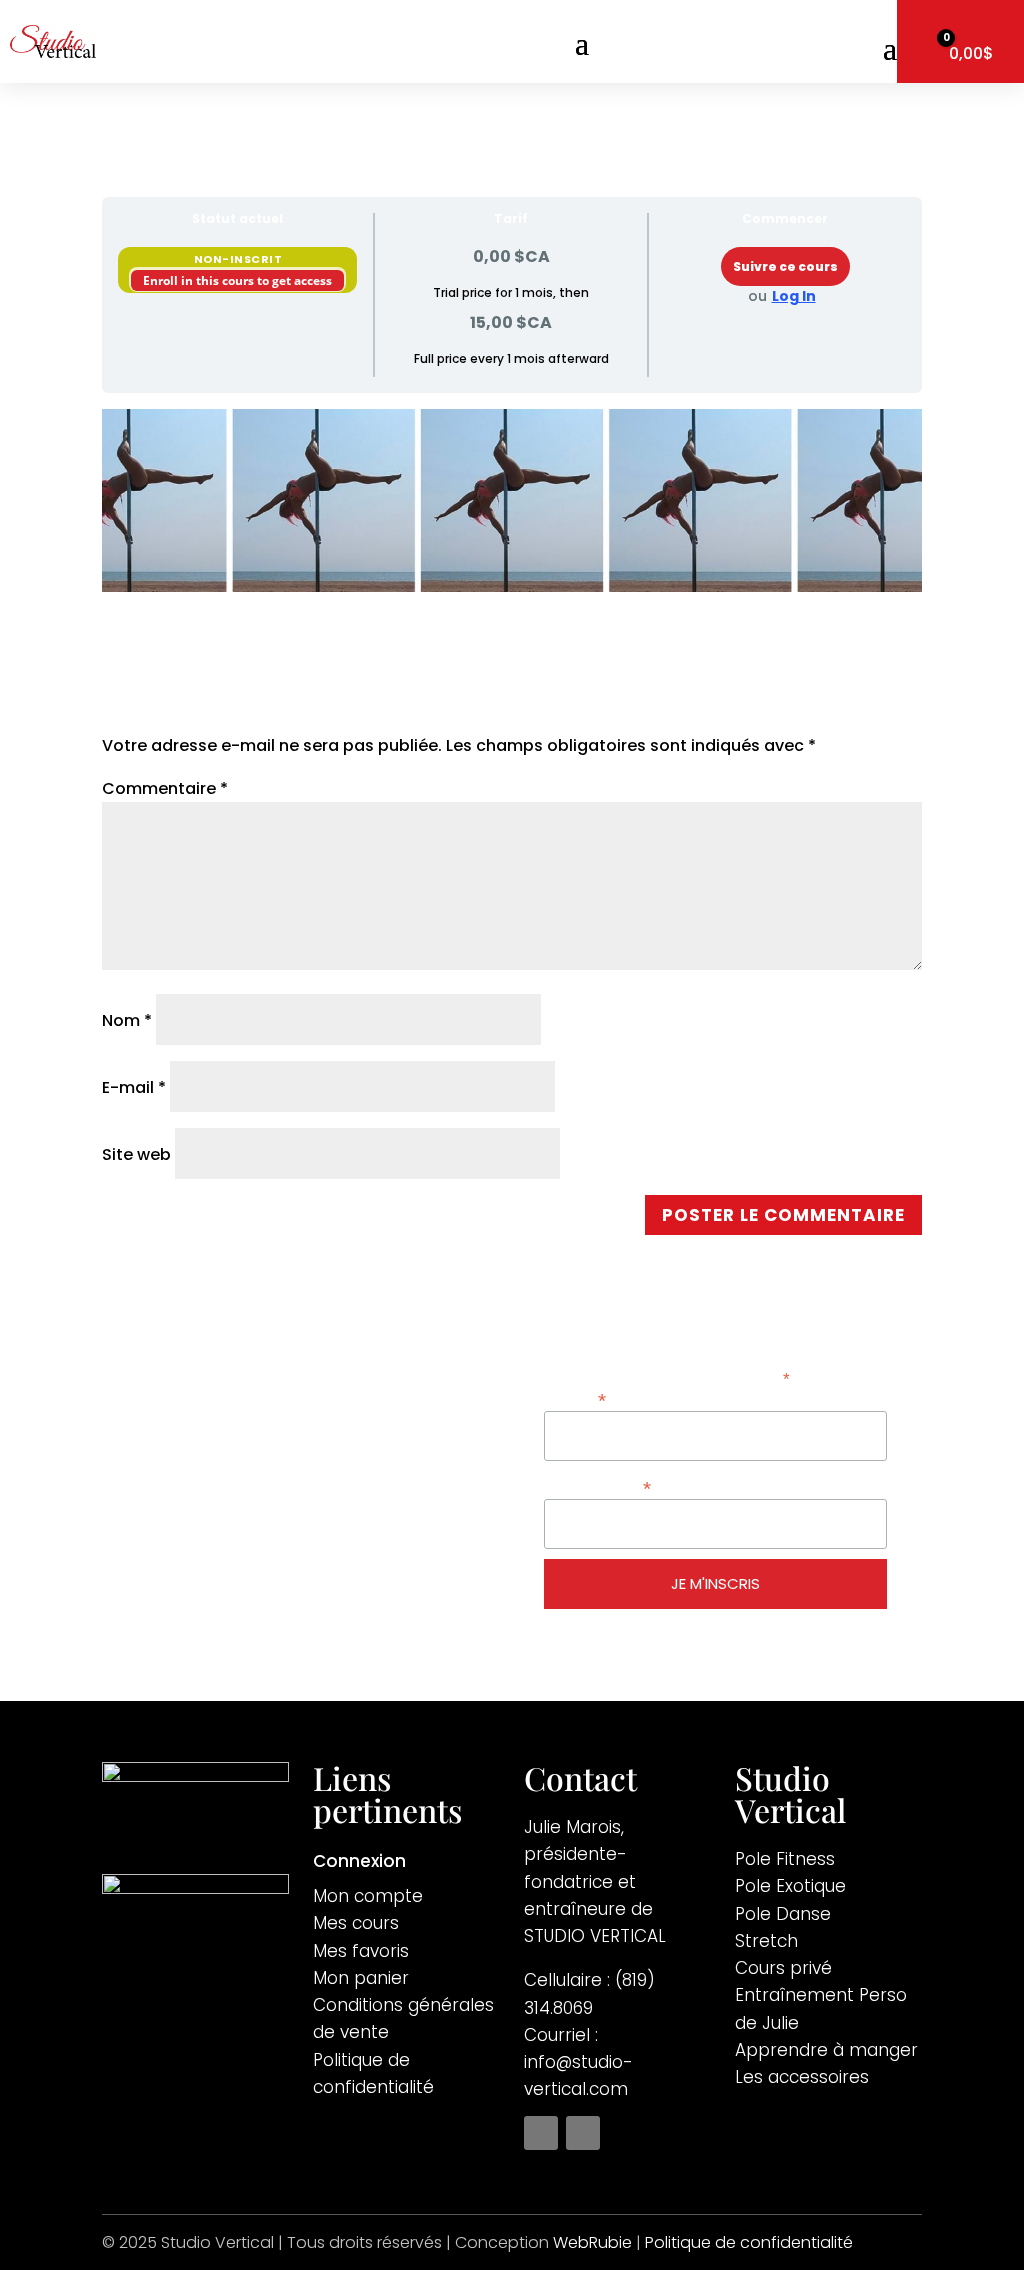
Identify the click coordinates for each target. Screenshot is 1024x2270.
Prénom (575, 1398)
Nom (127, 1020)
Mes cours (356, 1923)
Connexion (359, 1863)
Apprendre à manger (826, 2050)
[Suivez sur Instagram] (583, 2133)
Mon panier (361, 1978)
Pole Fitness (785, 1859)
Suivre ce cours (785, 266)
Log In (794, 296)
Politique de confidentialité (749, 2242)
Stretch (766, 1941)
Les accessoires (802, 2077)
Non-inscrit (238, 259)
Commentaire (165, 788)
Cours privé (783, 1968)
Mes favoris (361, 1951)
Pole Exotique (790, 1886)
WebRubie (592, 2242)
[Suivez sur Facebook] (541, 2133)
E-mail (134, 1087)
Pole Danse (783, 1914)
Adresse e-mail (597, 1486)
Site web (136, 1154)
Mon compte (368, 1896)
